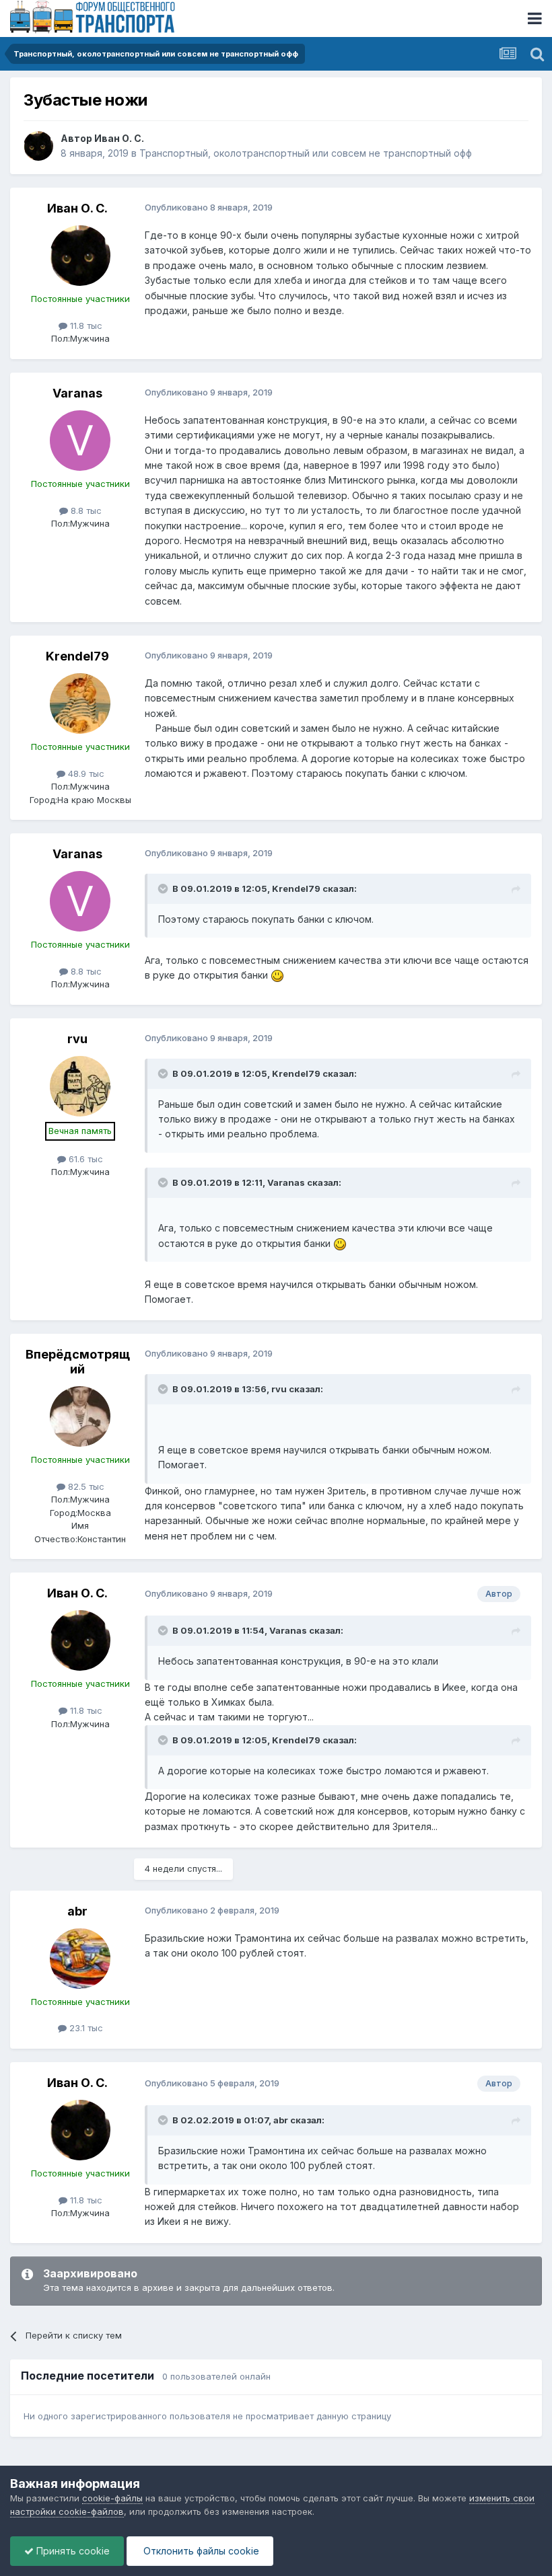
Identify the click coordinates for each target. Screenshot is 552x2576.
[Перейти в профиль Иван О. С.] (38, 146)
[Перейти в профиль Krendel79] (80, 704)
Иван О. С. (119, 138)
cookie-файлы (112, 2498)
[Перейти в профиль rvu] (80, 1086)
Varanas (77, 393)
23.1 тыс (85, 2028)
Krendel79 (77, 656)
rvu (77, 1039)
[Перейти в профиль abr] (80, 1959)
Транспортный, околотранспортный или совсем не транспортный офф (306, 153)
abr (77, 1911)
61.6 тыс (84, 1159)
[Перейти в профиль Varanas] (80, 441)
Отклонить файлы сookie (200, 2551)
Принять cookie (72, 2551)
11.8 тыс (85, 326)
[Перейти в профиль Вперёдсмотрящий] (80, 1416)
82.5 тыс (85, 1486)
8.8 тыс (85, 510)
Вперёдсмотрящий (78, 1362)
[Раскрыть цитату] (164, 888)
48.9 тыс (85, 773)
